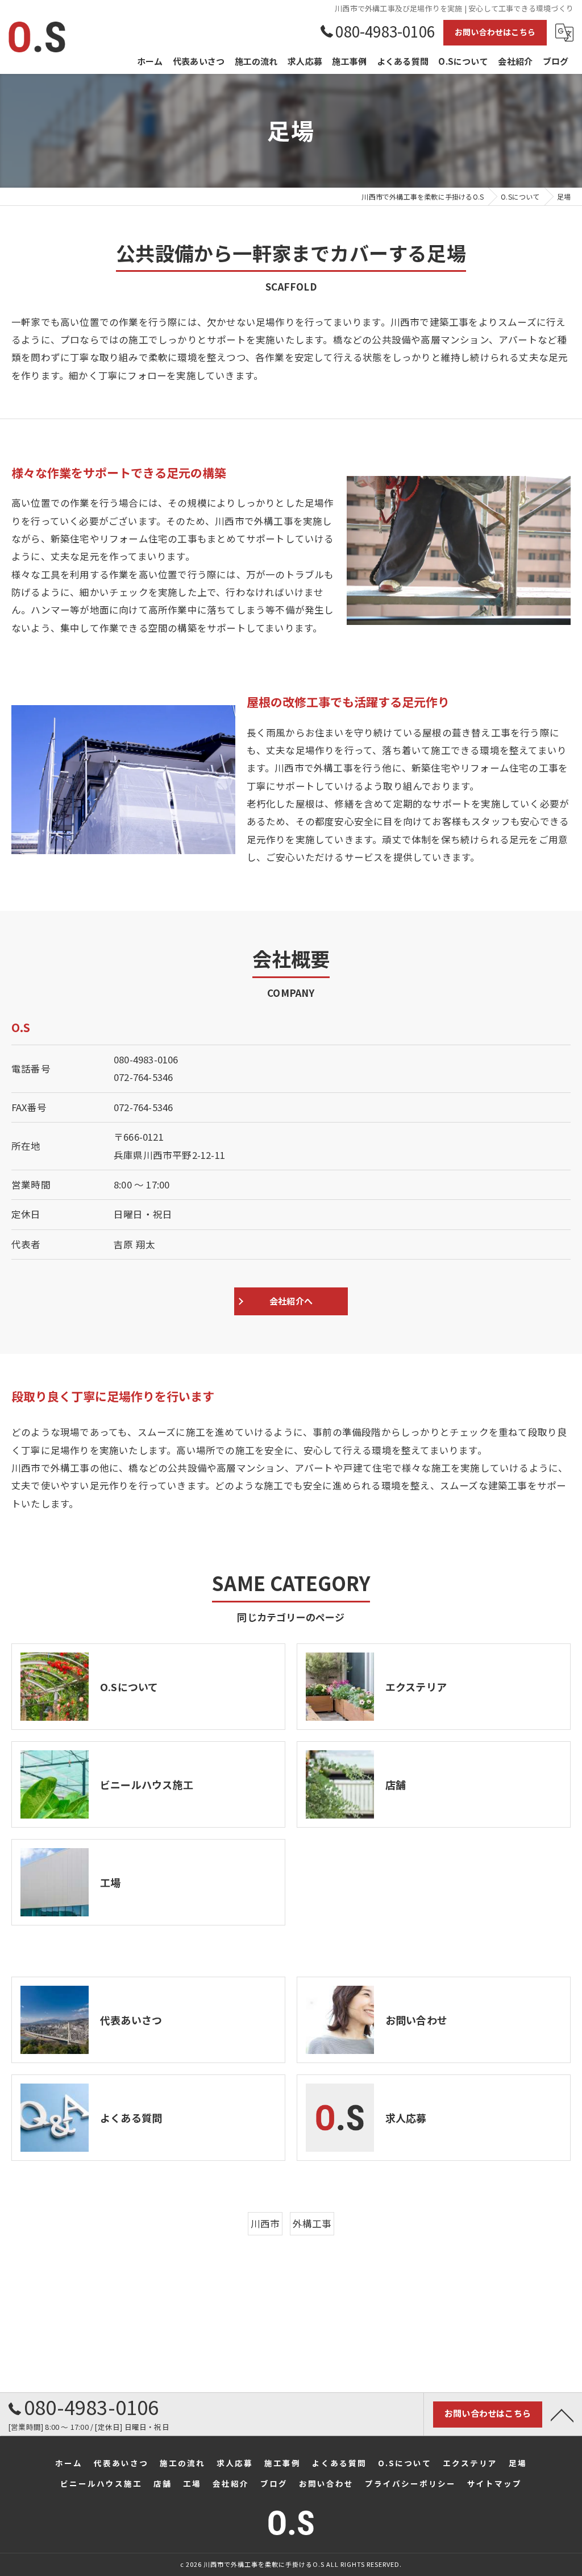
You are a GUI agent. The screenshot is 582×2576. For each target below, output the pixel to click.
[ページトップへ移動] (562, 2415)
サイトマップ (494, 2483)
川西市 (265, 2223)
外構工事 (312, 2223)
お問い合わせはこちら (495, 32)
